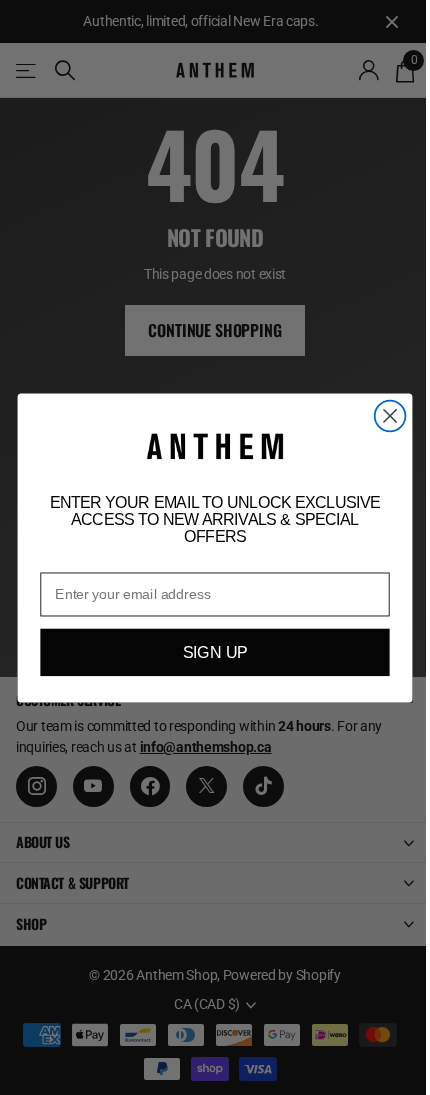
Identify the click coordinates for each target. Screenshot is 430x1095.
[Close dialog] (390, 415)
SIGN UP (215, 652)
